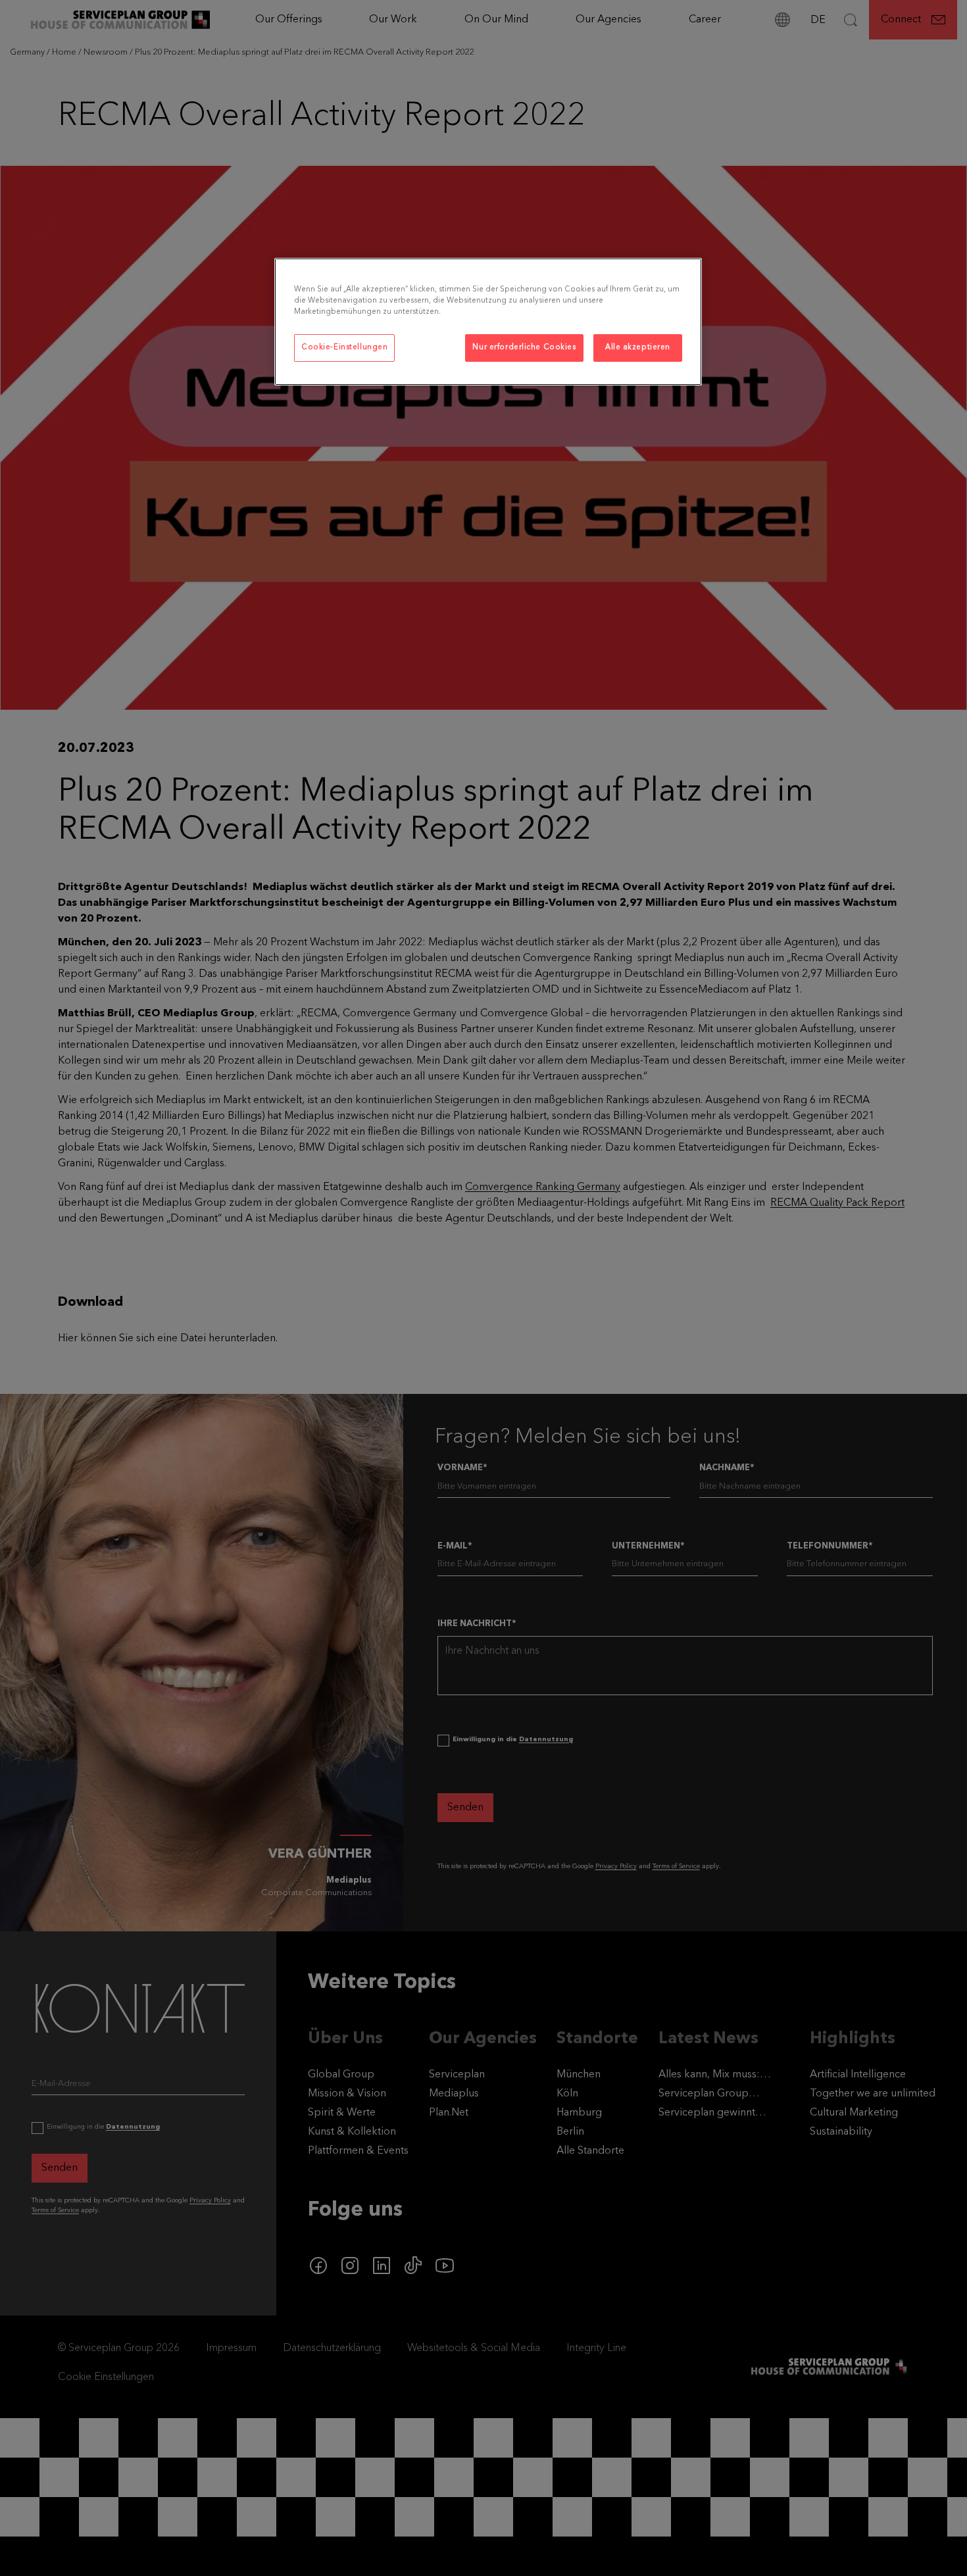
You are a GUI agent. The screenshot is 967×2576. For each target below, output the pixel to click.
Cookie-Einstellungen (344, 347)
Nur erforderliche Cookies (524, 347)
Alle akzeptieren (638, 347)
